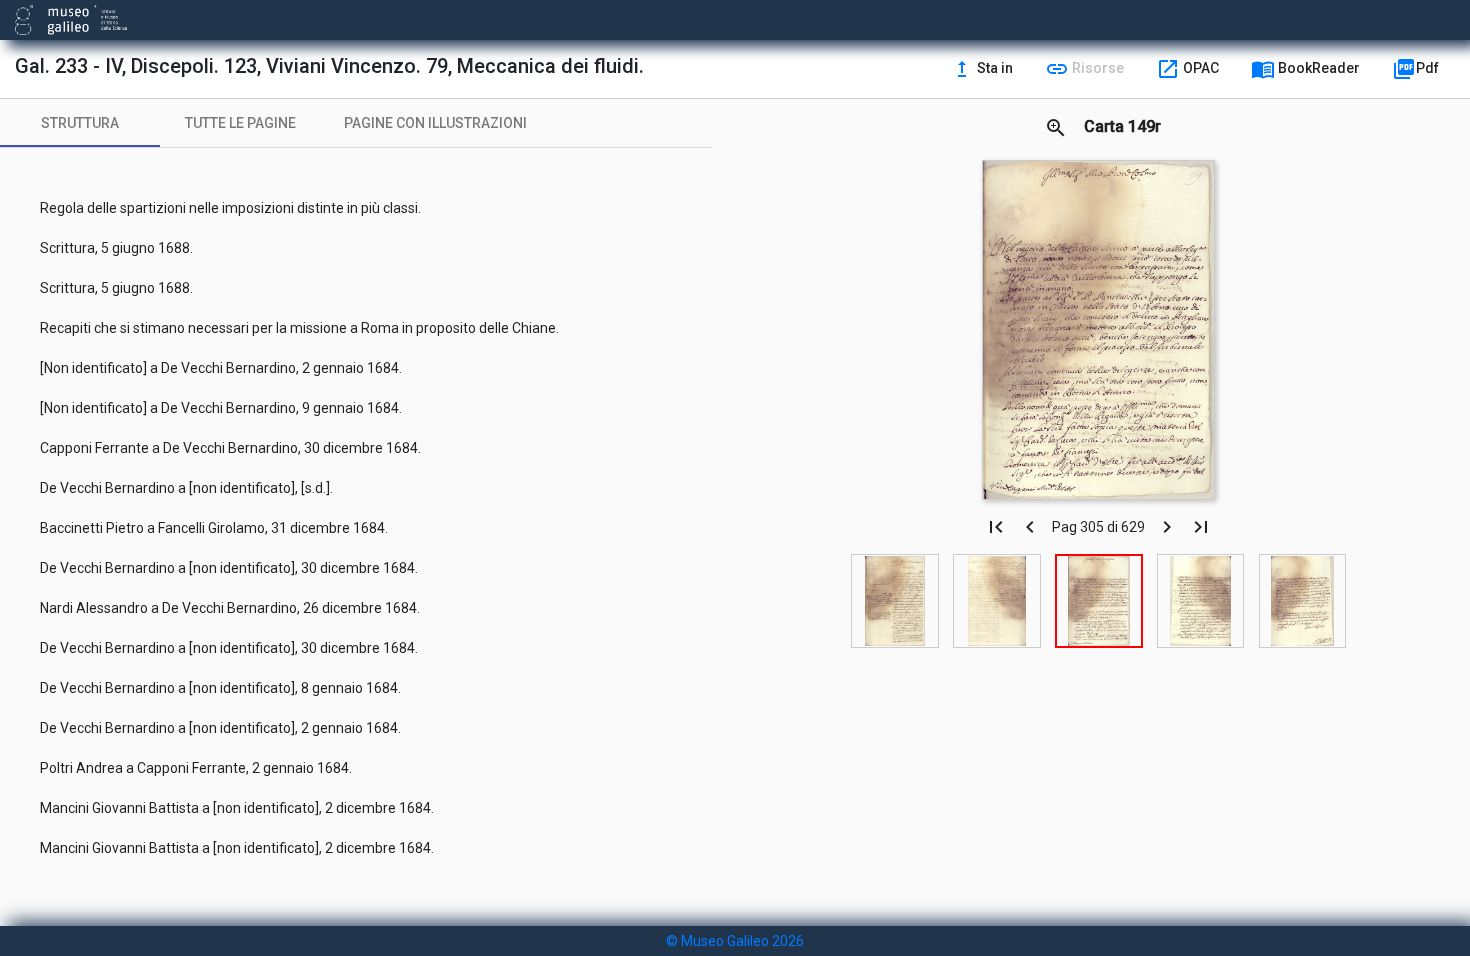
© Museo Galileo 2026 (735, 941)
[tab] (80, 123)
